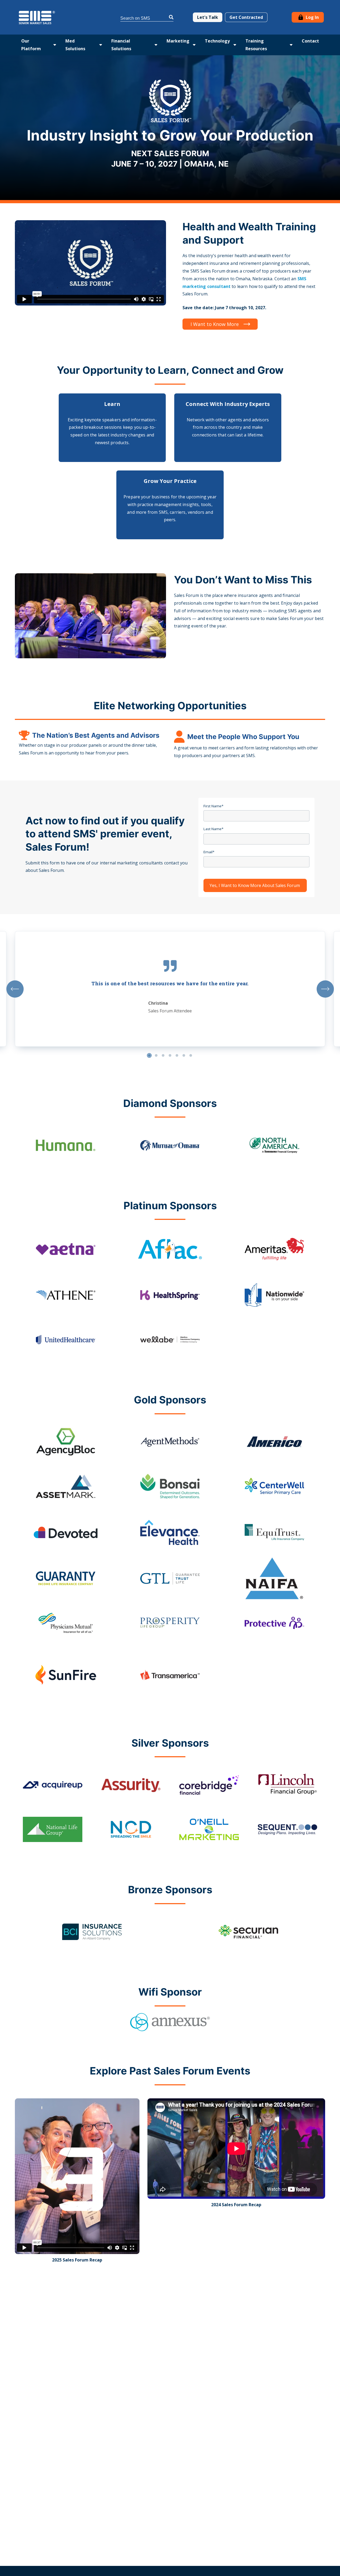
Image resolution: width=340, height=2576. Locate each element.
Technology (217, 41)
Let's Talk (208, 17)
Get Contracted (246, 17)
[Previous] (15, 989)
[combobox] (147, 17)
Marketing (178, 41)
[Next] (325, 989)
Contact (310, 41)
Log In (312, 17)
